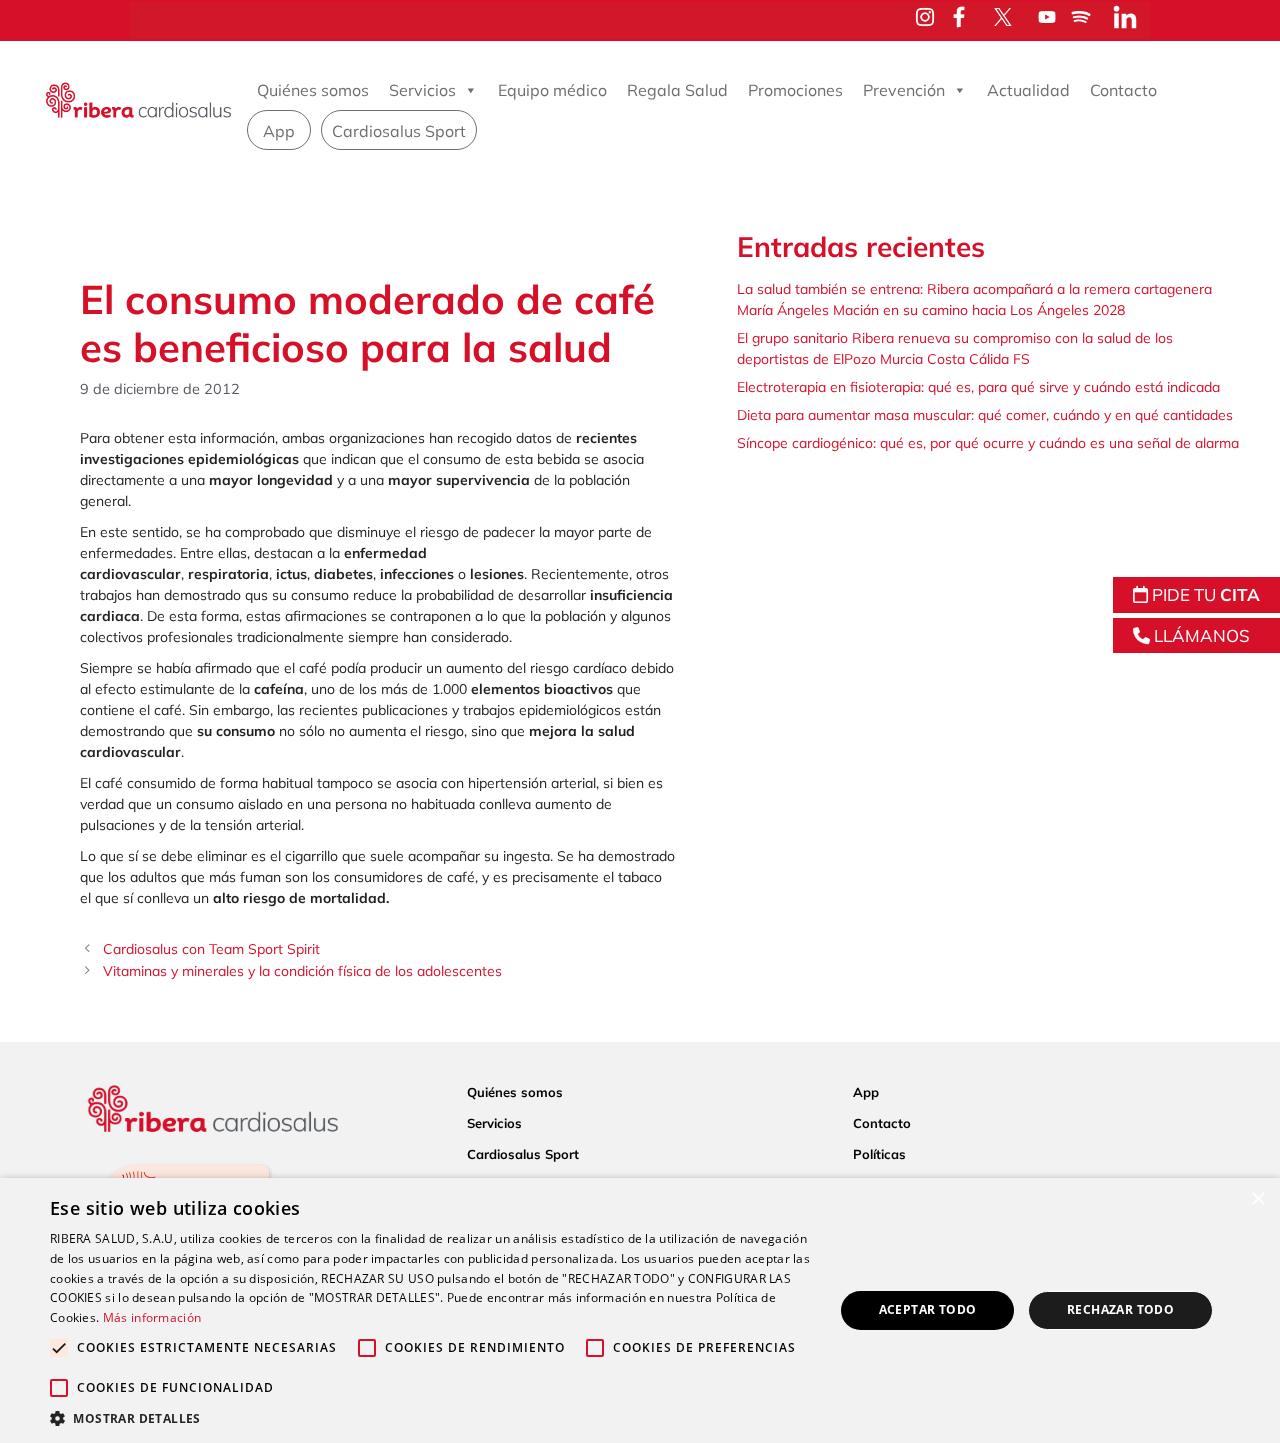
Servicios (422, 90)
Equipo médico (552, 90)
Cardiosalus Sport (399, 131)
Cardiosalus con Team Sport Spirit (211, 949)
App (279, 131)
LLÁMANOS (1200, 635)
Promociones (795, 90)
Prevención (904, 90)
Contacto (1123, 90)
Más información (152, 1317)
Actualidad (1028, 90)
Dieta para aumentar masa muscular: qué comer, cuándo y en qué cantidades (985, 415)
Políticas (879, 1154)
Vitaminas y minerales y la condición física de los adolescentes (302, 971)
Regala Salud (677, 90)
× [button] (1257, 1199)
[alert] (640, 1310)
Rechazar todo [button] (1120, 1309)
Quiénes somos (313, 90)
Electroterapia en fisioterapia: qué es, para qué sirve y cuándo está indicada (978, 387)
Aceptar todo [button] (928, 1309)
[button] (430, 1418)
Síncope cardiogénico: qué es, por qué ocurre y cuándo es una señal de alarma (988, 443)
